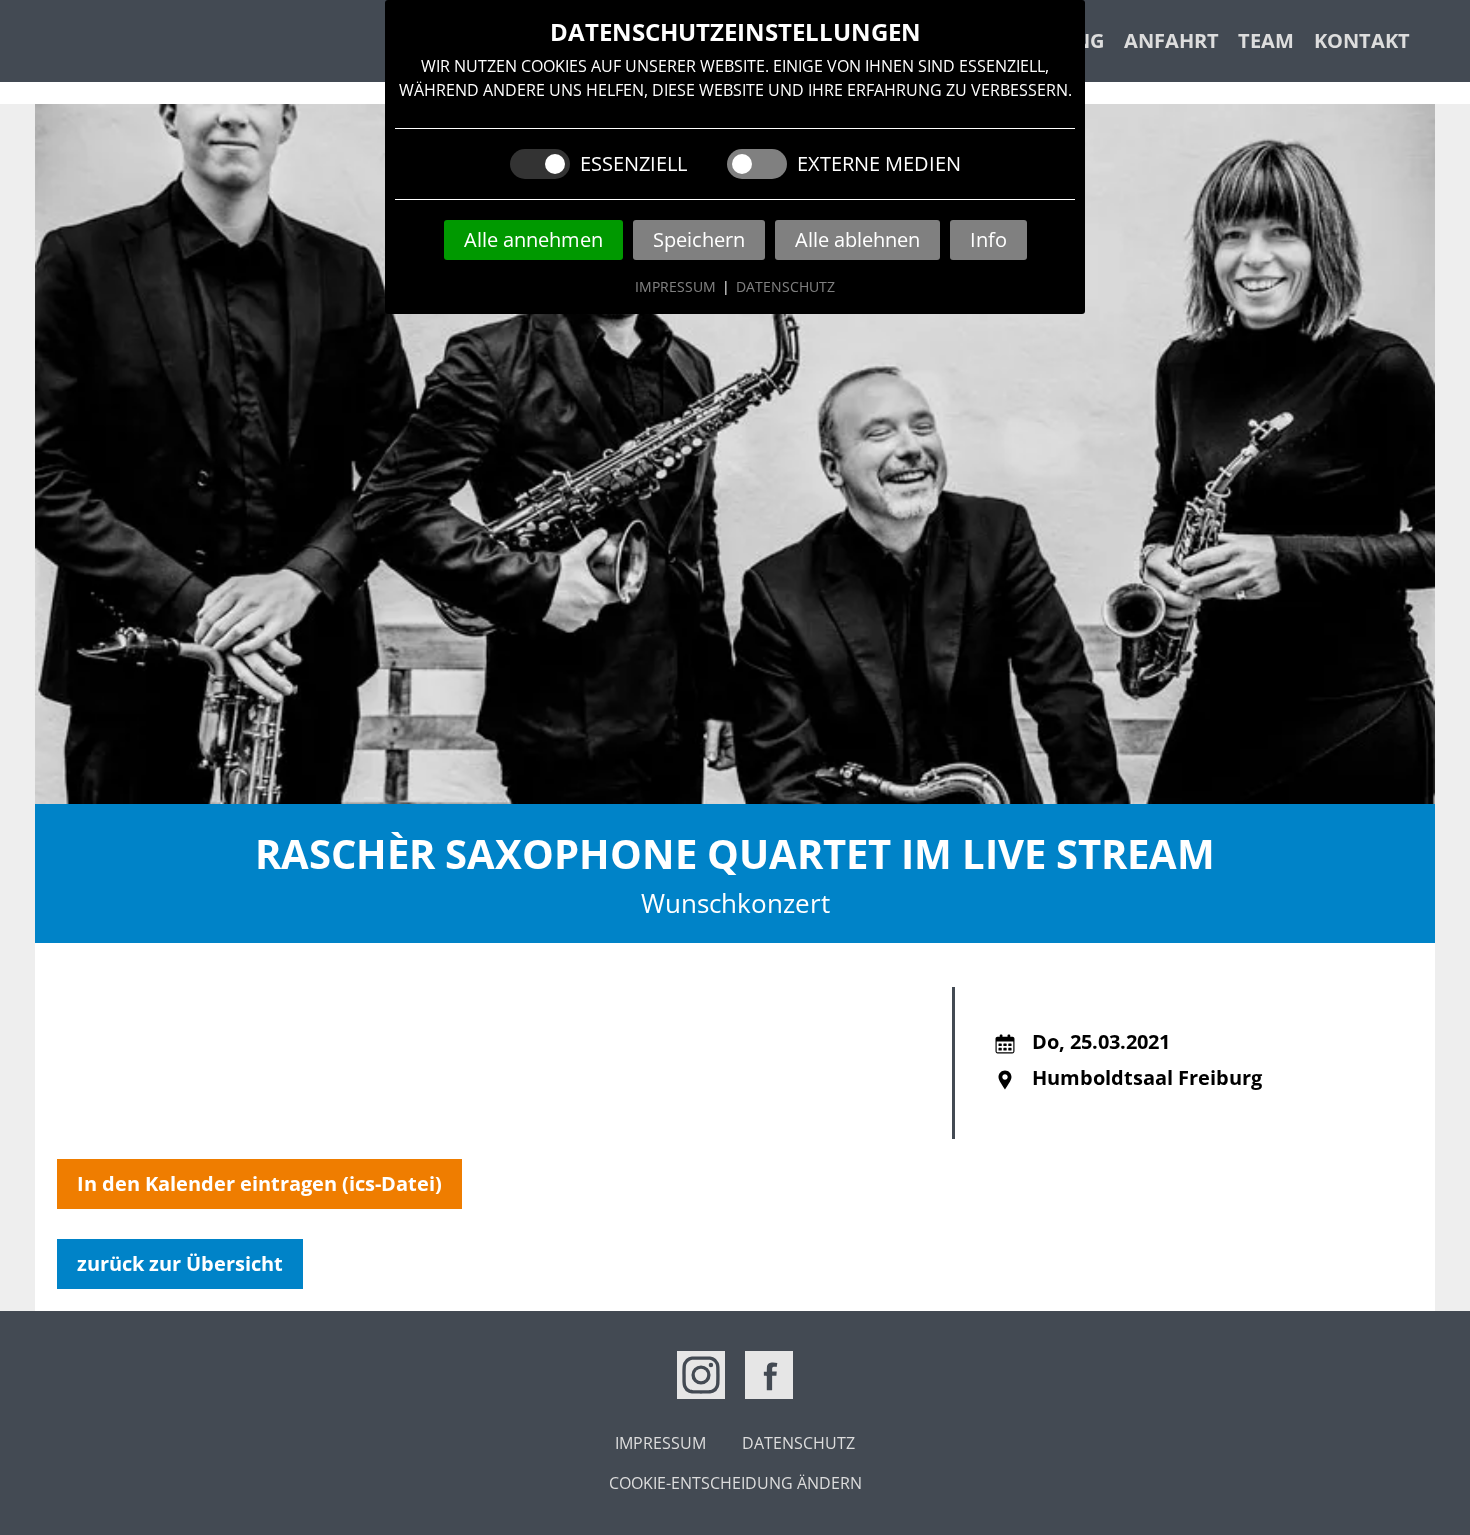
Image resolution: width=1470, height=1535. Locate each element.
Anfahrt (1171, 40)
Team (1266, 40)
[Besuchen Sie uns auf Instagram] (701, 1375)
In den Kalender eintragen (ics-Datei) (259, 1183)
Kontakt (1362, 40)
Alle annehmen (533, 239)
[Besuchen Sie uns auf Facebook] (769, 1375)
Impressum (675, 286)
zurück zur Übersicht (180, 1263)
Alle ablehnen (857, 239)
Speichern (699, 239)
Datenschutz (785, 286)
